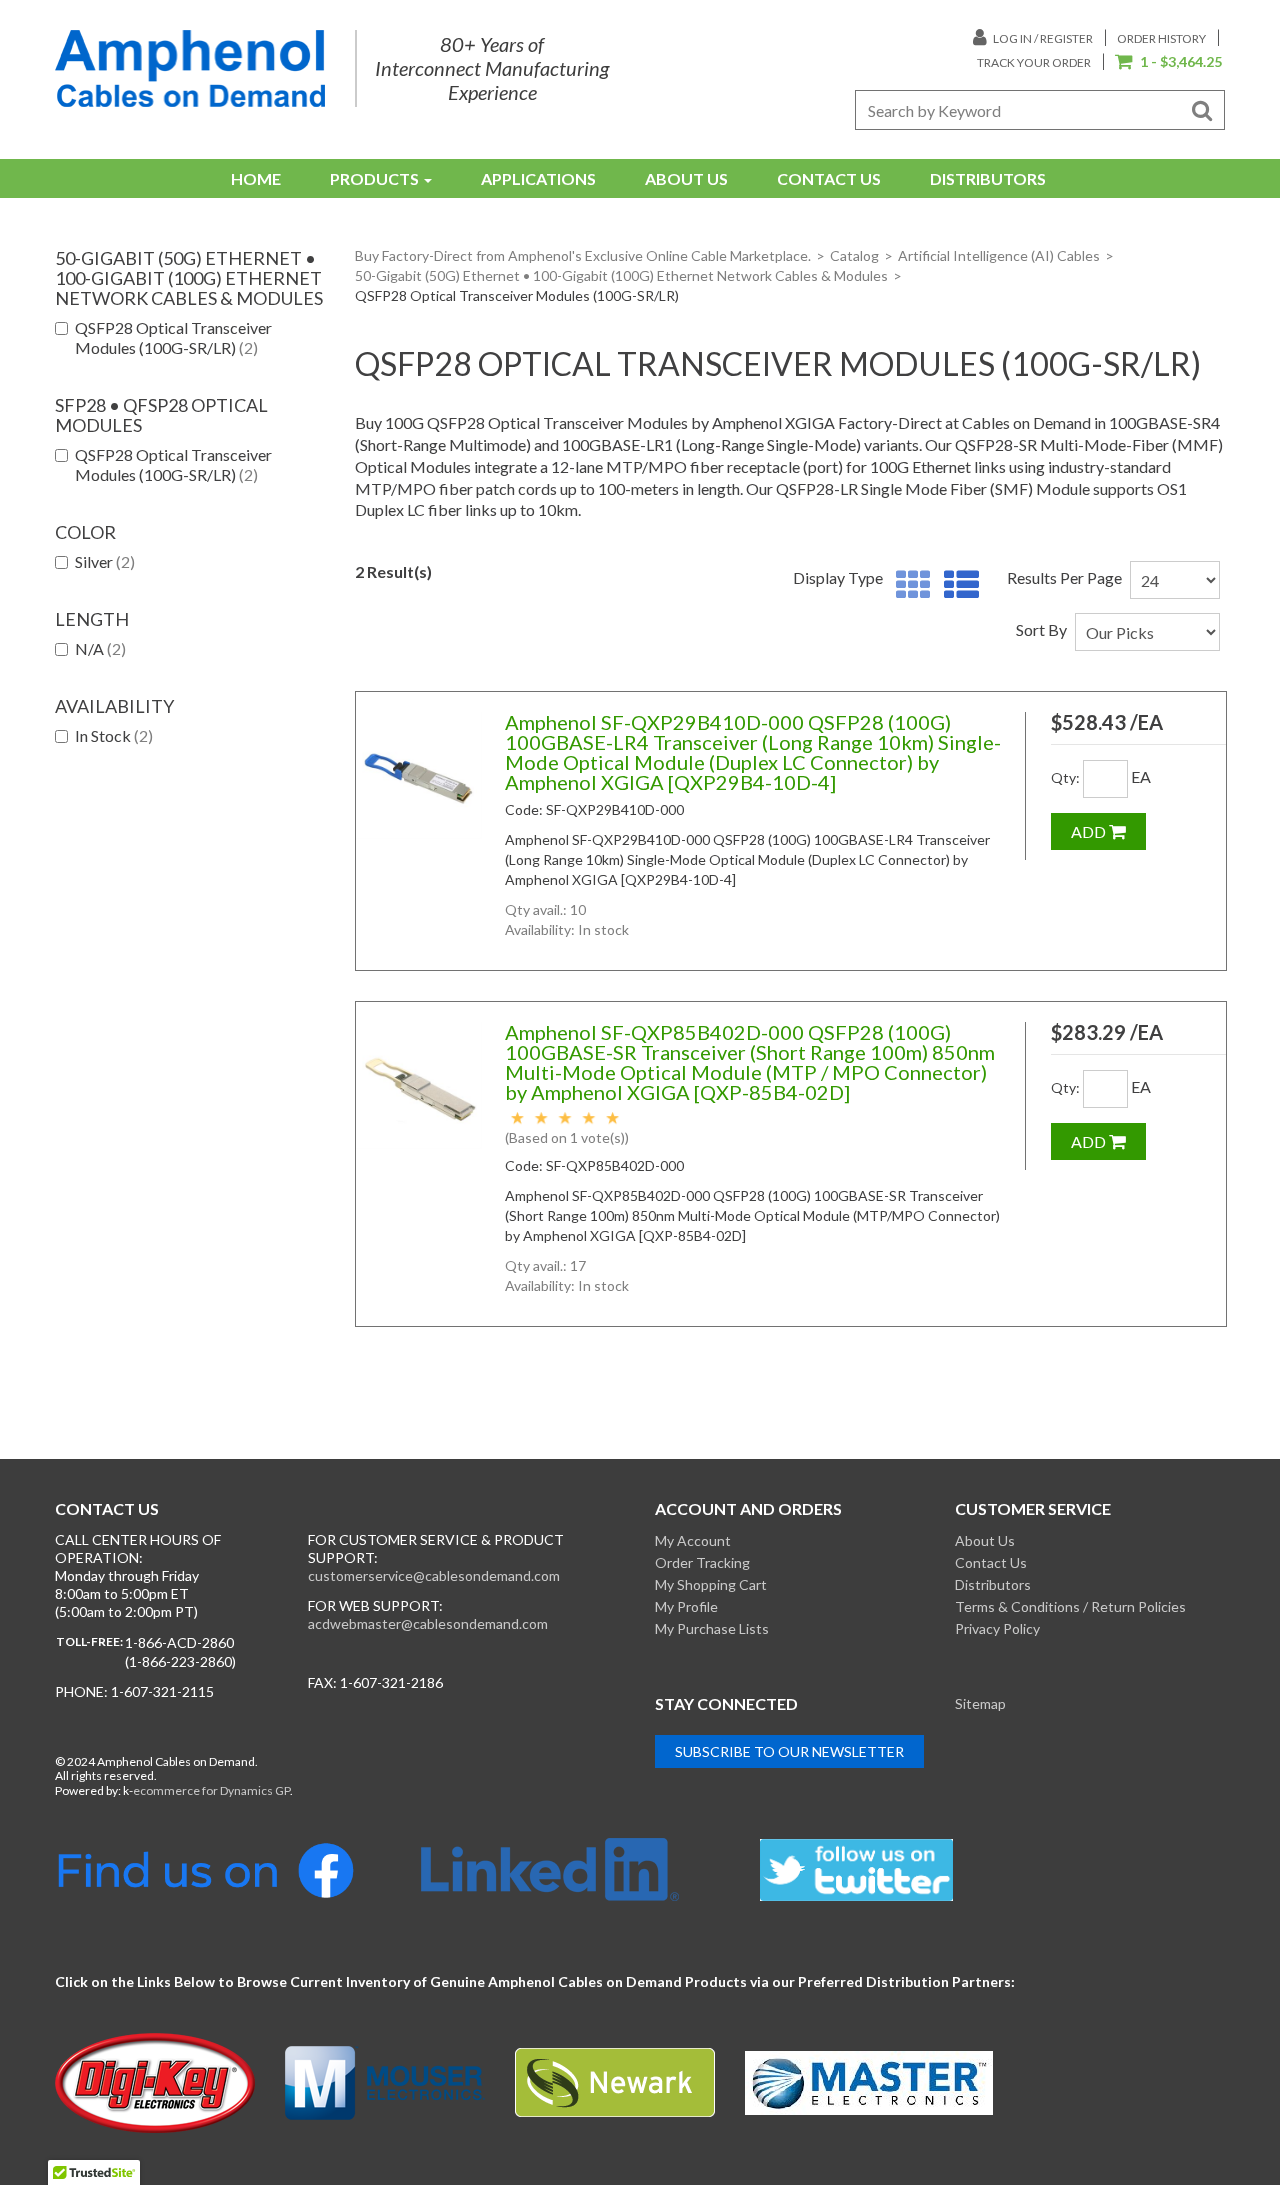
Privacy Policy (997, 1628)
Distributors (988, 178)
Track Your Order (1034, 62)
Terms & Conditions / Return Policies (1070, 1606)
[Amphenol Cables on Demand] (190, 68)
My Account (693, 1540)
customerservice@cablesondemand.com (434, 1575)
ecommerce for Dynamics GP (211, 1790)
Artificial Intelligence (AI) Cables (999, 255)
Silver (105, 561)
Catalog (854, 255)
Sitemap (980, 1703)
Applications (538, 178)
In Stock (114, 735)
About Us (686, 178)
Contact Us (829, 178)
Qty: (1065, 777)
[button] (1168, 63)
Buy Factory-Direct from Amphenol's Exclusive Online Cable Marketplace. (583, 255)
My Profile (686, 1606)
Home (256, 178)
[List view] (956, 585)
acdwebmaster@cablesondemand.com (428, 1623)
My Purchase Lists (712, 1628)
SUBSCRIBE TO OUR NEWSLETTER (789, 1751)
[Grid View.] (908, 585)
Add (1090, 831)
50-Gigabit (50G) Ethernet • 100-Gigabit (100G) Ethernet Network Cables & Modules (621, 275)
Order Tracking (702, 1562)
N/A (100, 648)
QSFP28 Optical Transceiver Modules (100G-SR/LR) (173, 337)
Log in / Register (1042, 38)
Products (374, 178)
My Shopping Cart (711, 1584)
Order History (1161, 38)
